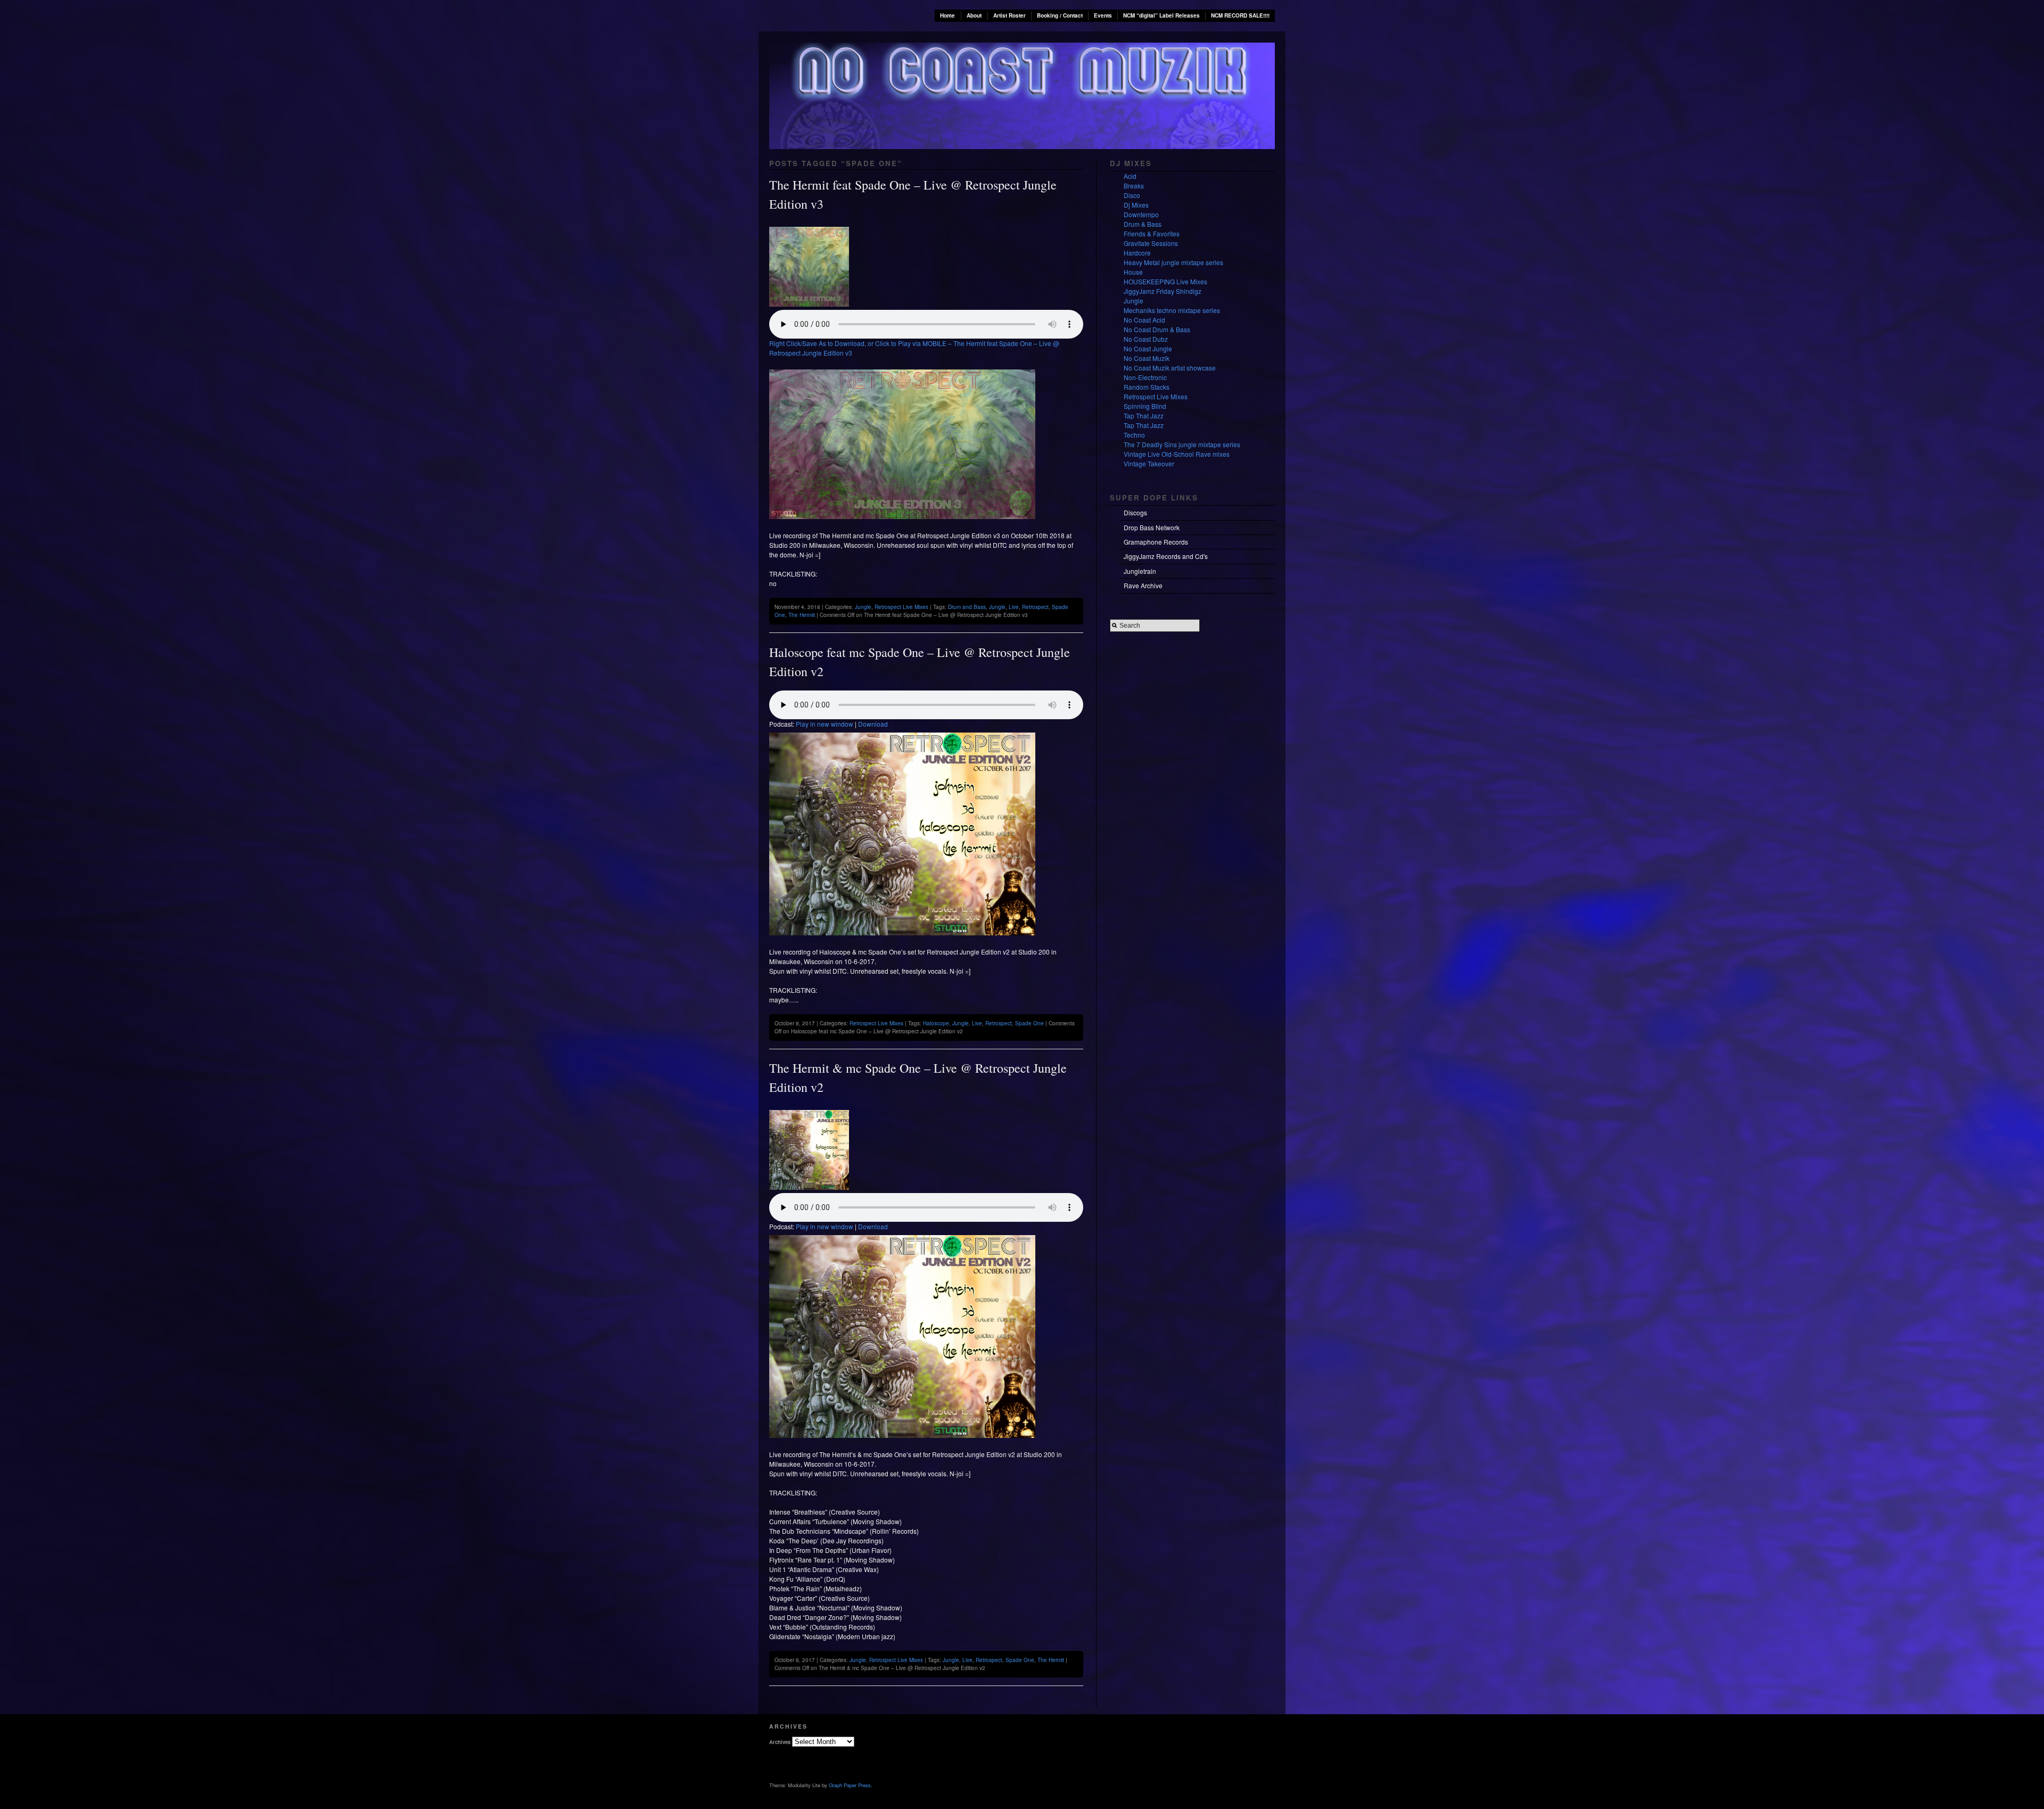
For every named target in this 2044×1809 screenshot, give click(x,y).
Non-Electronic (1145, 377)
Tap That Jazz (1144, 416)
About (974, 15)
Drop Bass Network (1152, 527)
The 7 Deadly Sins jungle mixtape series (1182, 444)
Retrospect (1035, 607)
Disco (1132, 195)
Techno (1134, 435)
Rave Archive (1143, 585)
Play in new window (825, 724)
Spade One (1029, 1023)
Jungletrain (1140, 571)
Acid (1130, 176)
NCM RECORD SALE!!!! (1240, 15)
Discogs (1135, 512)
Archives (780, 1742)
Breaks (1134, 186)
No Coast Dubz (1146, 339)
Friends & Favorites (1152, 233)
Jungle (863, 607)
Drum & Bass (1143, 224)
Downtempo (1141, 214)
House (1133, 272)
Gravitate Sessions (1151, 243)
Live (1014, 607)
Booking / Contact (1060, 15)
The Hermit (802, 615)
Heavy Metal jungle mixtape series (1173, 262)
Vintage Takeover (1149, 463)
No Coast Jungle (1148, 348)
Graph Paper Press (850, 1785)
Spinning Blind (1145, 406)
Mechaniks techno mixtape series (1172, 310)
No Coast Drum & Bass (1157, 329)
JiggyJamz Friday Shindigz (1163, 291)
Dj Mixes (1136, 205)
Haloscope (936, 1023)
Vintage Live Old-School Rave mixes (1177, 454)
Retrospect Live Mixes (901, 607)
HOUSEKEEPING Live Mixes (1165, 281)
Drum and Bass (967, 607)
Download (873, 724)
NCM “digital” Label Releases (1161, 15)
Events (1103, 15)
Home (947, 15)
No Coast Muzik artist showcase (1170, 368)
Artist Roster (1009, 15)
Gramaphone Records (1156, 542)
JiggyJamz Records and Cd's (1166, 556)
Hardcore (1137, 253)
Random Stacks (1147, 387)
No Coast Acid (1144, 320)
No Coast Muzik (1147, 358)
